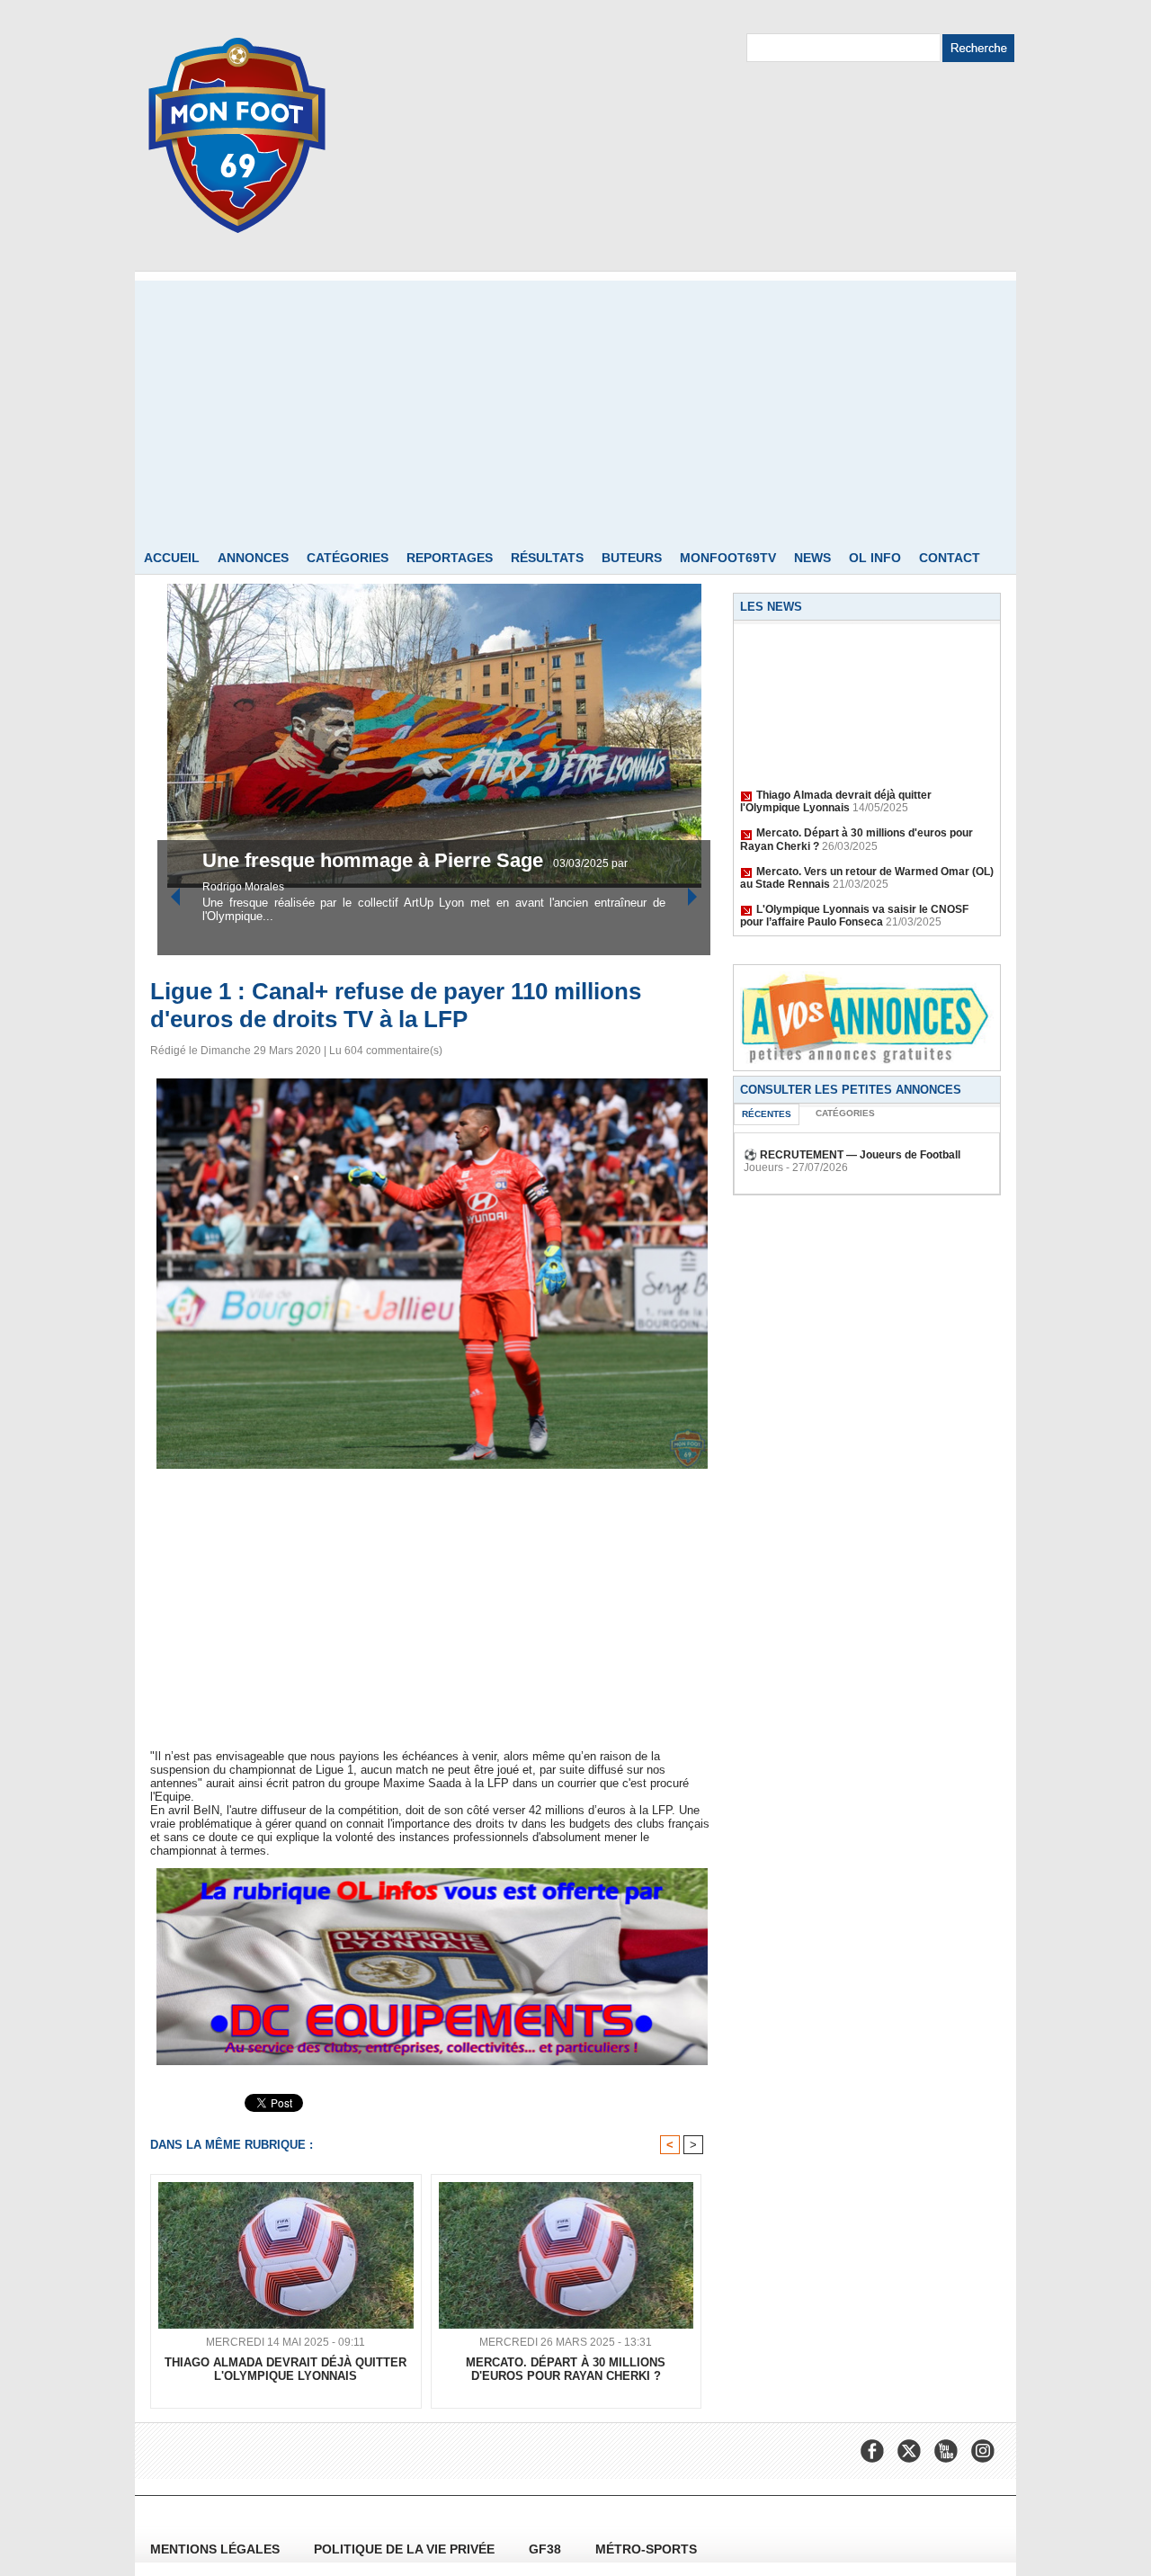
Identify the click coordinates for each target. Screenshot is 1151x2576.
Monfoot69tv (728, 558)
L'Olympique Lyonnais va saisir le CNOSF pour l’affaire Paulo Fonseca (854, 896)
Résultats (547, 558)
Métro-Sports (646, 2549)
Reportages (450, 558)
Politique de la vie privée (406, 2549)
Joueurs (763, 1167)
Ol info (875, 558)
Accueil (172, 558)
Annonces (253, 558)
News (812, 558)
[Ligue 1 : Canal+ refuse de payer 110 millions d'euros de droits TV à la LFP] (432, 1084)
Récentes (767, 1114)
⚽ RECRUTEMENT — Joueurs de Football (852, 1155)
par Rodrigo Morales (508, 887)
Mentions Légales (217, 2549)
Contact (950, 558)
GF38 (547, 2549)
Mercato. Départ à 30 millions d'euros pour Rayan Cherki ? (566, 2369)
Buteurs (632, 558)
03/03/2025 (428, 887)
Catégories (348, 558)
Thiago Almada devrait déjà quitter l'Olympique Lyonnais (836, 782)
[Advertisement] (575, 407)
